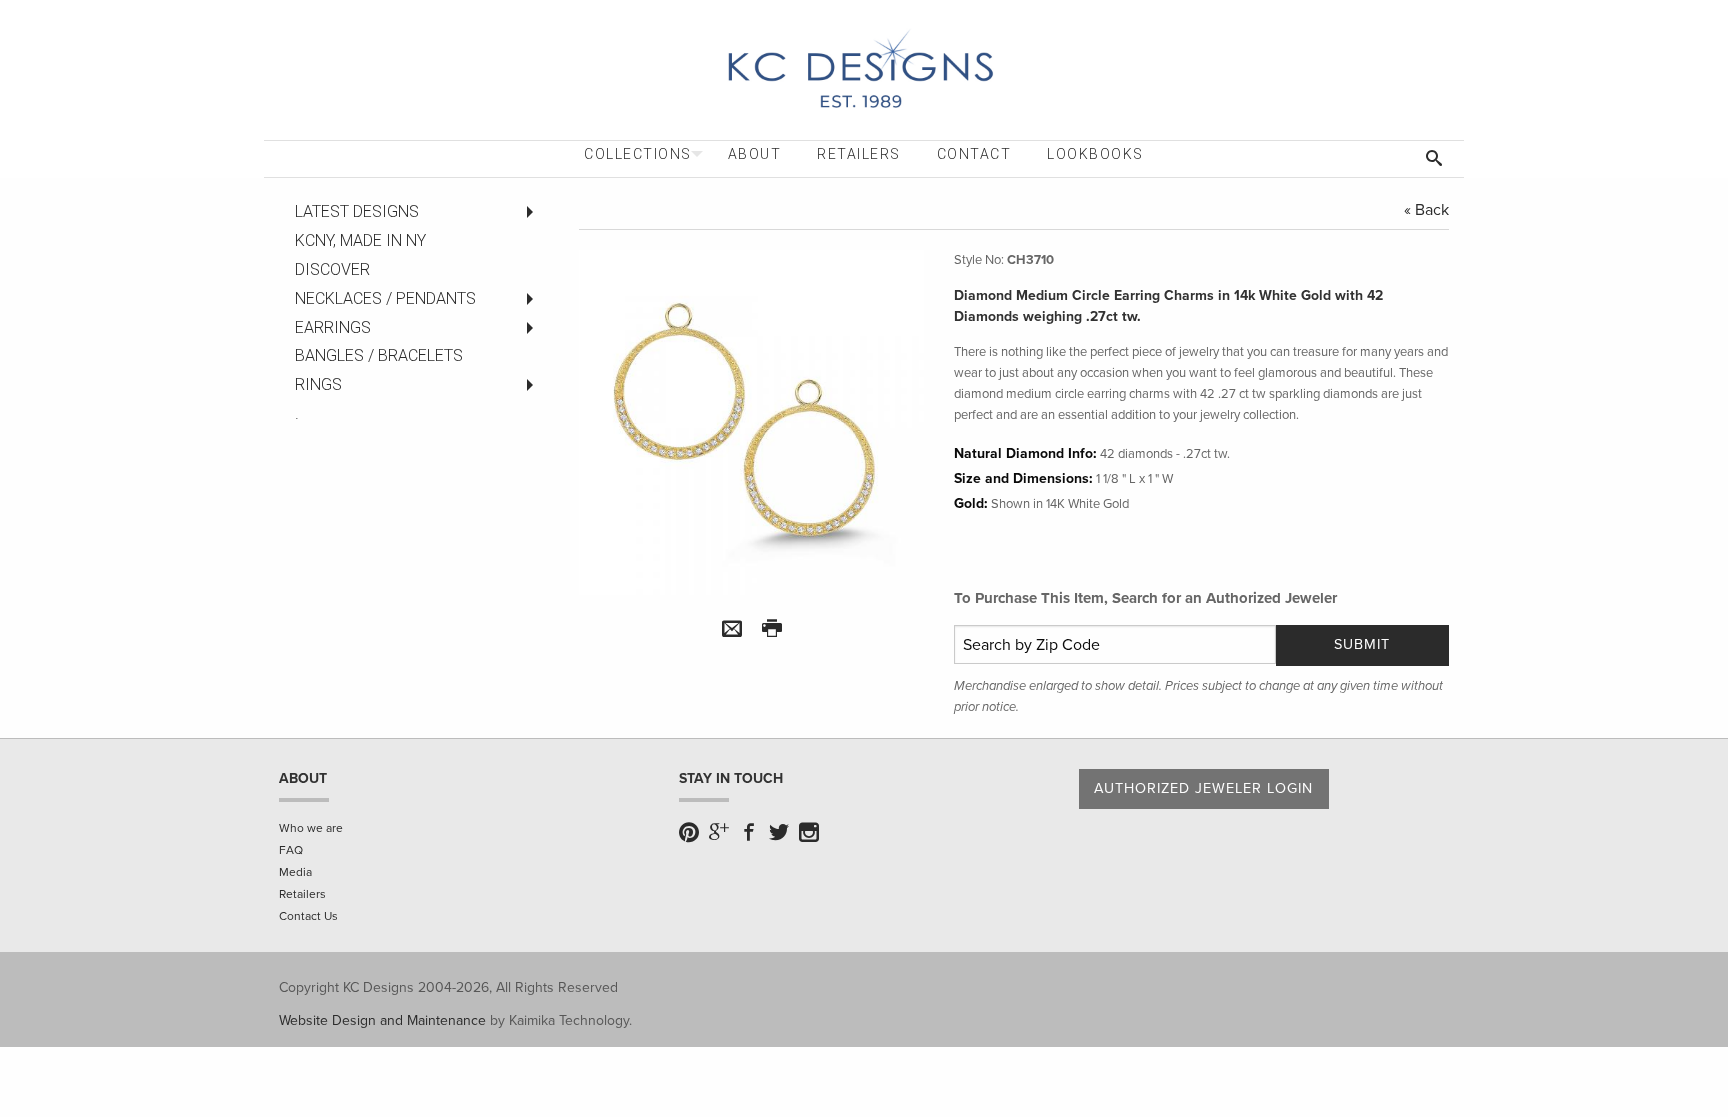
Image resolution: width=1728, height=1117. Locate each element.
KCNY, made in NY (360, 240)
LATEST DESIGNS (357, 211)
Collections (638, 154)
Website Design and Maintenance (382, 1020)
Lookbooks (1095, 154)
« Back (1426, 210)
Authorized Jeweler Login (1203, 788)
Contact (974, 154)
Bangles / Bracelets (379, 355)
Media (295, 872)
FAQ (291, 850)
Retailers (859, 154)
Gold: (971, 503)
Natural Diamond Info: (1025, 453)
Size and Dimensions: (1023, 478)
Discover (332, 269)
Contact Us (308, 916)
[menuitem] (638, 154)
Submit (1362, 644)
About (755, 154)
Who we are (311, 828)
